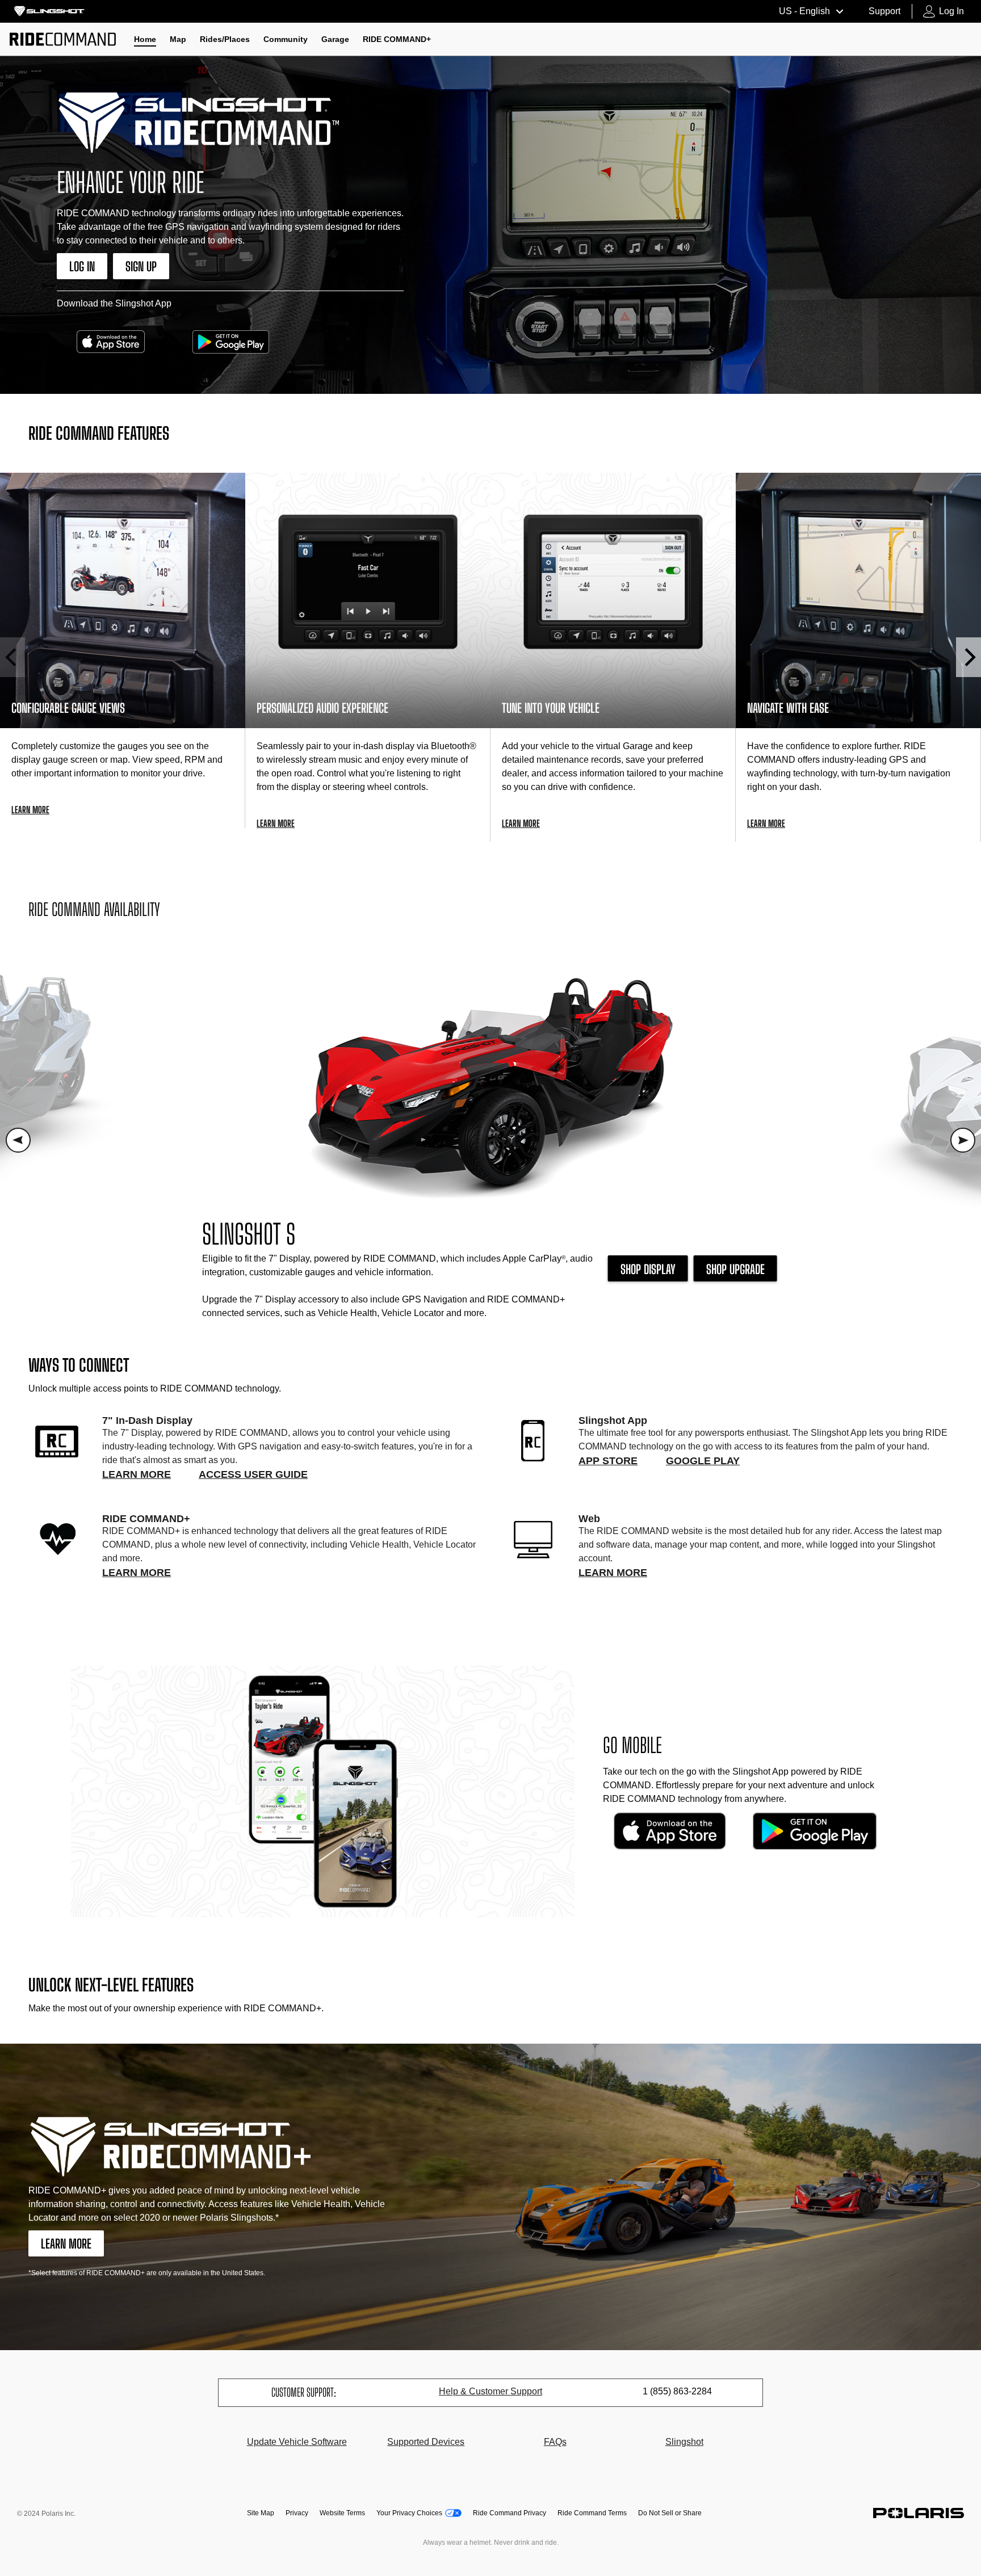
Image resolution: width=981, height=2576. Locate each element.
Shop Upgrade (735, 1269)
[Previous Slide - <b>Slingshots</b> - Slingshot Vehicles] (18, 1140)
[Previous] (12, 657)
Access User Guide (253, 1474)
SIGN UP (141, 266)
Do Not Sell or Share (670, 2513)
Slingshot (684, 2442)
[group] (123, 650)
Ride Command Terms (592, 2513)
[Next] (969, 657)
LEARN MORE (66, 2244)
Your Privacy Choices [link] (409, 2513)
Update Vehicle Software (297, 2442)
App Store (608, 1461)
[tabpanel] (491, 1140)
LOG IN (82, 266)
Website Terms (342, 2513)
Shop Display (648, 1269)
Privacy (297, 2513)
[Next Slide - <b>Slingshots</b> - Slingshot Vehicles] (963, 1140)
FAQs (555, 2442)
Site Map (261, 2513)
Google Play (703, 1461)
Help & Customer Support (491, 2391)
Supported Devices (426, 2442)
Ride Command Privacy (510, 2513)
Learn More (137, 1474)
